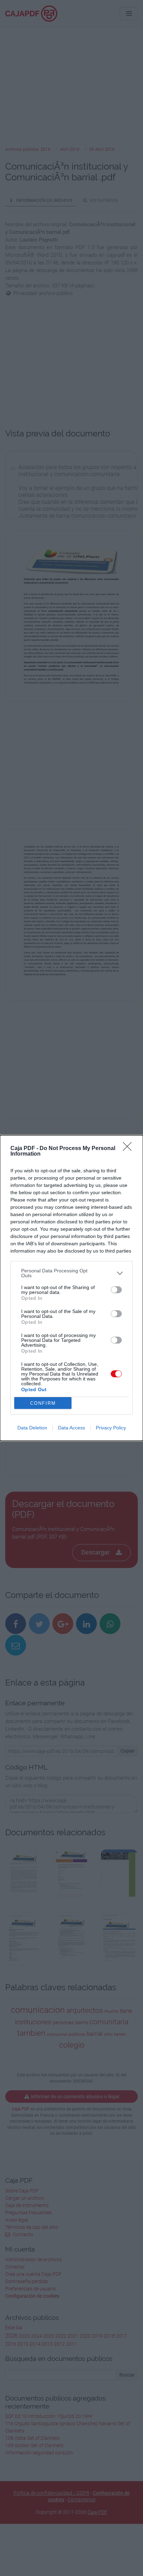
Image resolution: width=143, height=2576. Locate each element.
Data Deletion (32, 1428)
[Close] (129, 1149)
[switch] (116, 1290)
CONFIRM (43, 1403)
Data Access (71, 1428)
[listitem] (71, 1273)
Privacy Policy (111, 1428)
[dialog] (71, 1288)
